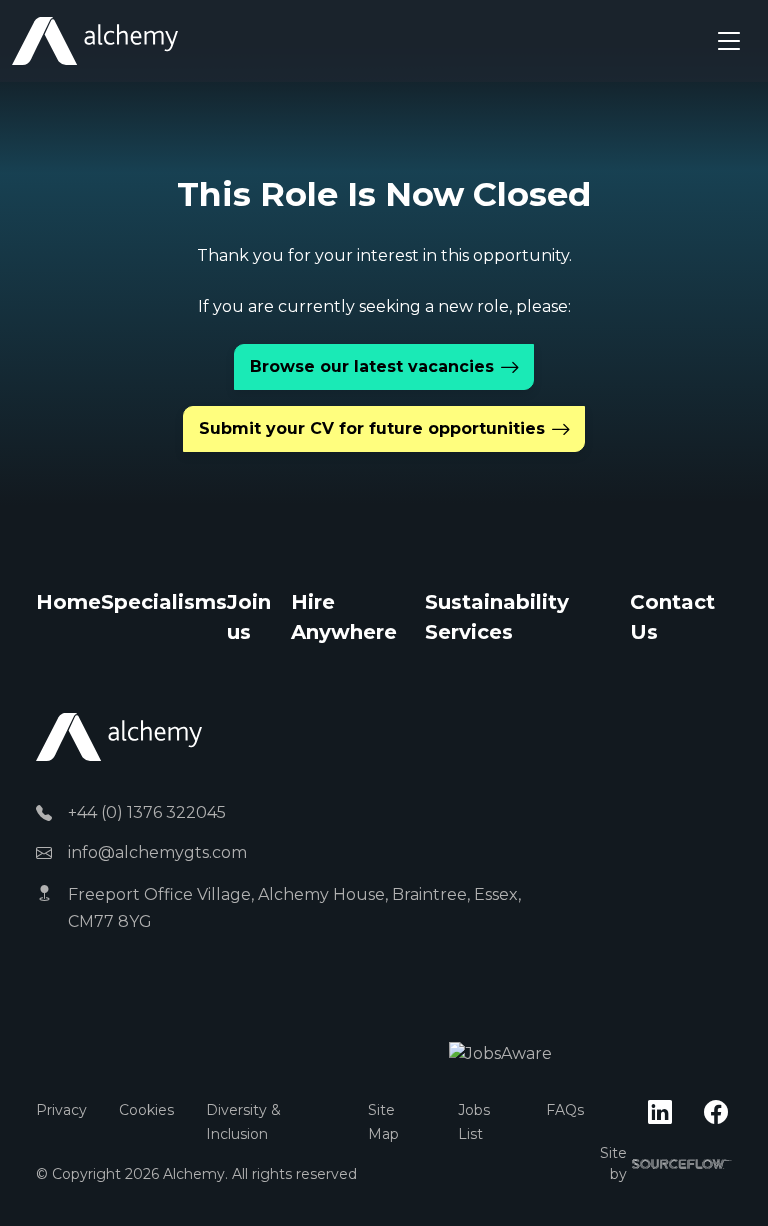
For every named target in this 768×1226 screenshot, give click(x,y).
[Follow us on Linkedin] (660, 1113)
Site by (666, 1163)
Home (68, 602)
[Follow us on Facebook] (716, 1113)
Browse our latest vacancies (372, 366)
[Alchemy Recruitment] (95, 41)
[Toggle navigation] (729, 41)
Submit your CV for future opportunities (372, 428)
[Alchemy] (119, 736)
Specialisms (164, 602)
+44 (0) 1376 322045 (147, 812)
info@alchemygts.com (157, 852)
